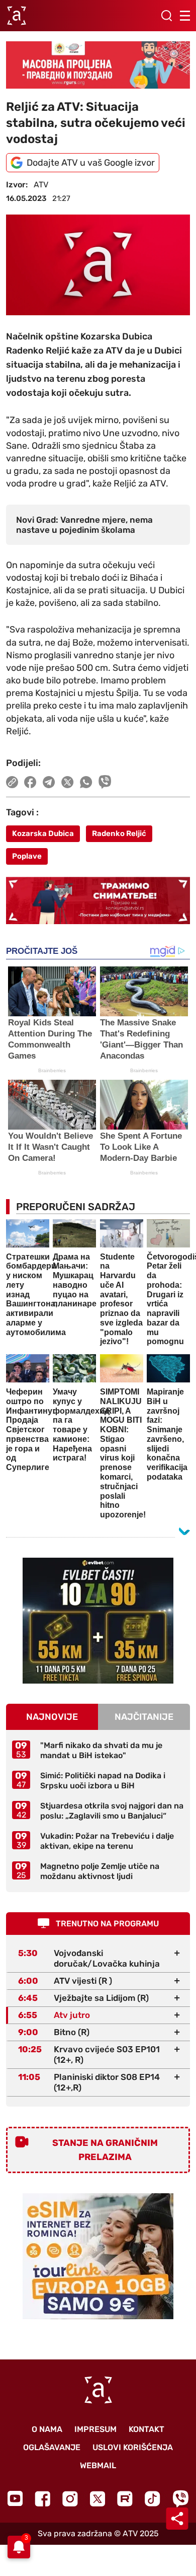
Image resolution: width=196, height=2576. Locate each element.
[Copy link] (12, 782)
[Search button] (166, 16)
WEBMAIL (98, 2465)
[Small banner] (98, 1621)
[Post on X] (68, 782)
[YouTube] (15, 2498)
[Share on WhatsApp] (86, 782)
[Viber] (180, 2499)
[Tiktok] (153, 2499)
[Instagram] (70, 2499)
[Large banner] (98, 65)
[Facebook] (42, 2499)
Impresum (95, 2429)
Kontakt (146, 2429)
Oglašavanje (52, 2447)
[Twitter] (97, 2499)
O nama (47, 2429)
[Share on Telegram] (49, 782)
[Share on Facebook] (30, 782)
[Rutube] (125, 2499)
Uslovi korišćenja (133, 2447)
